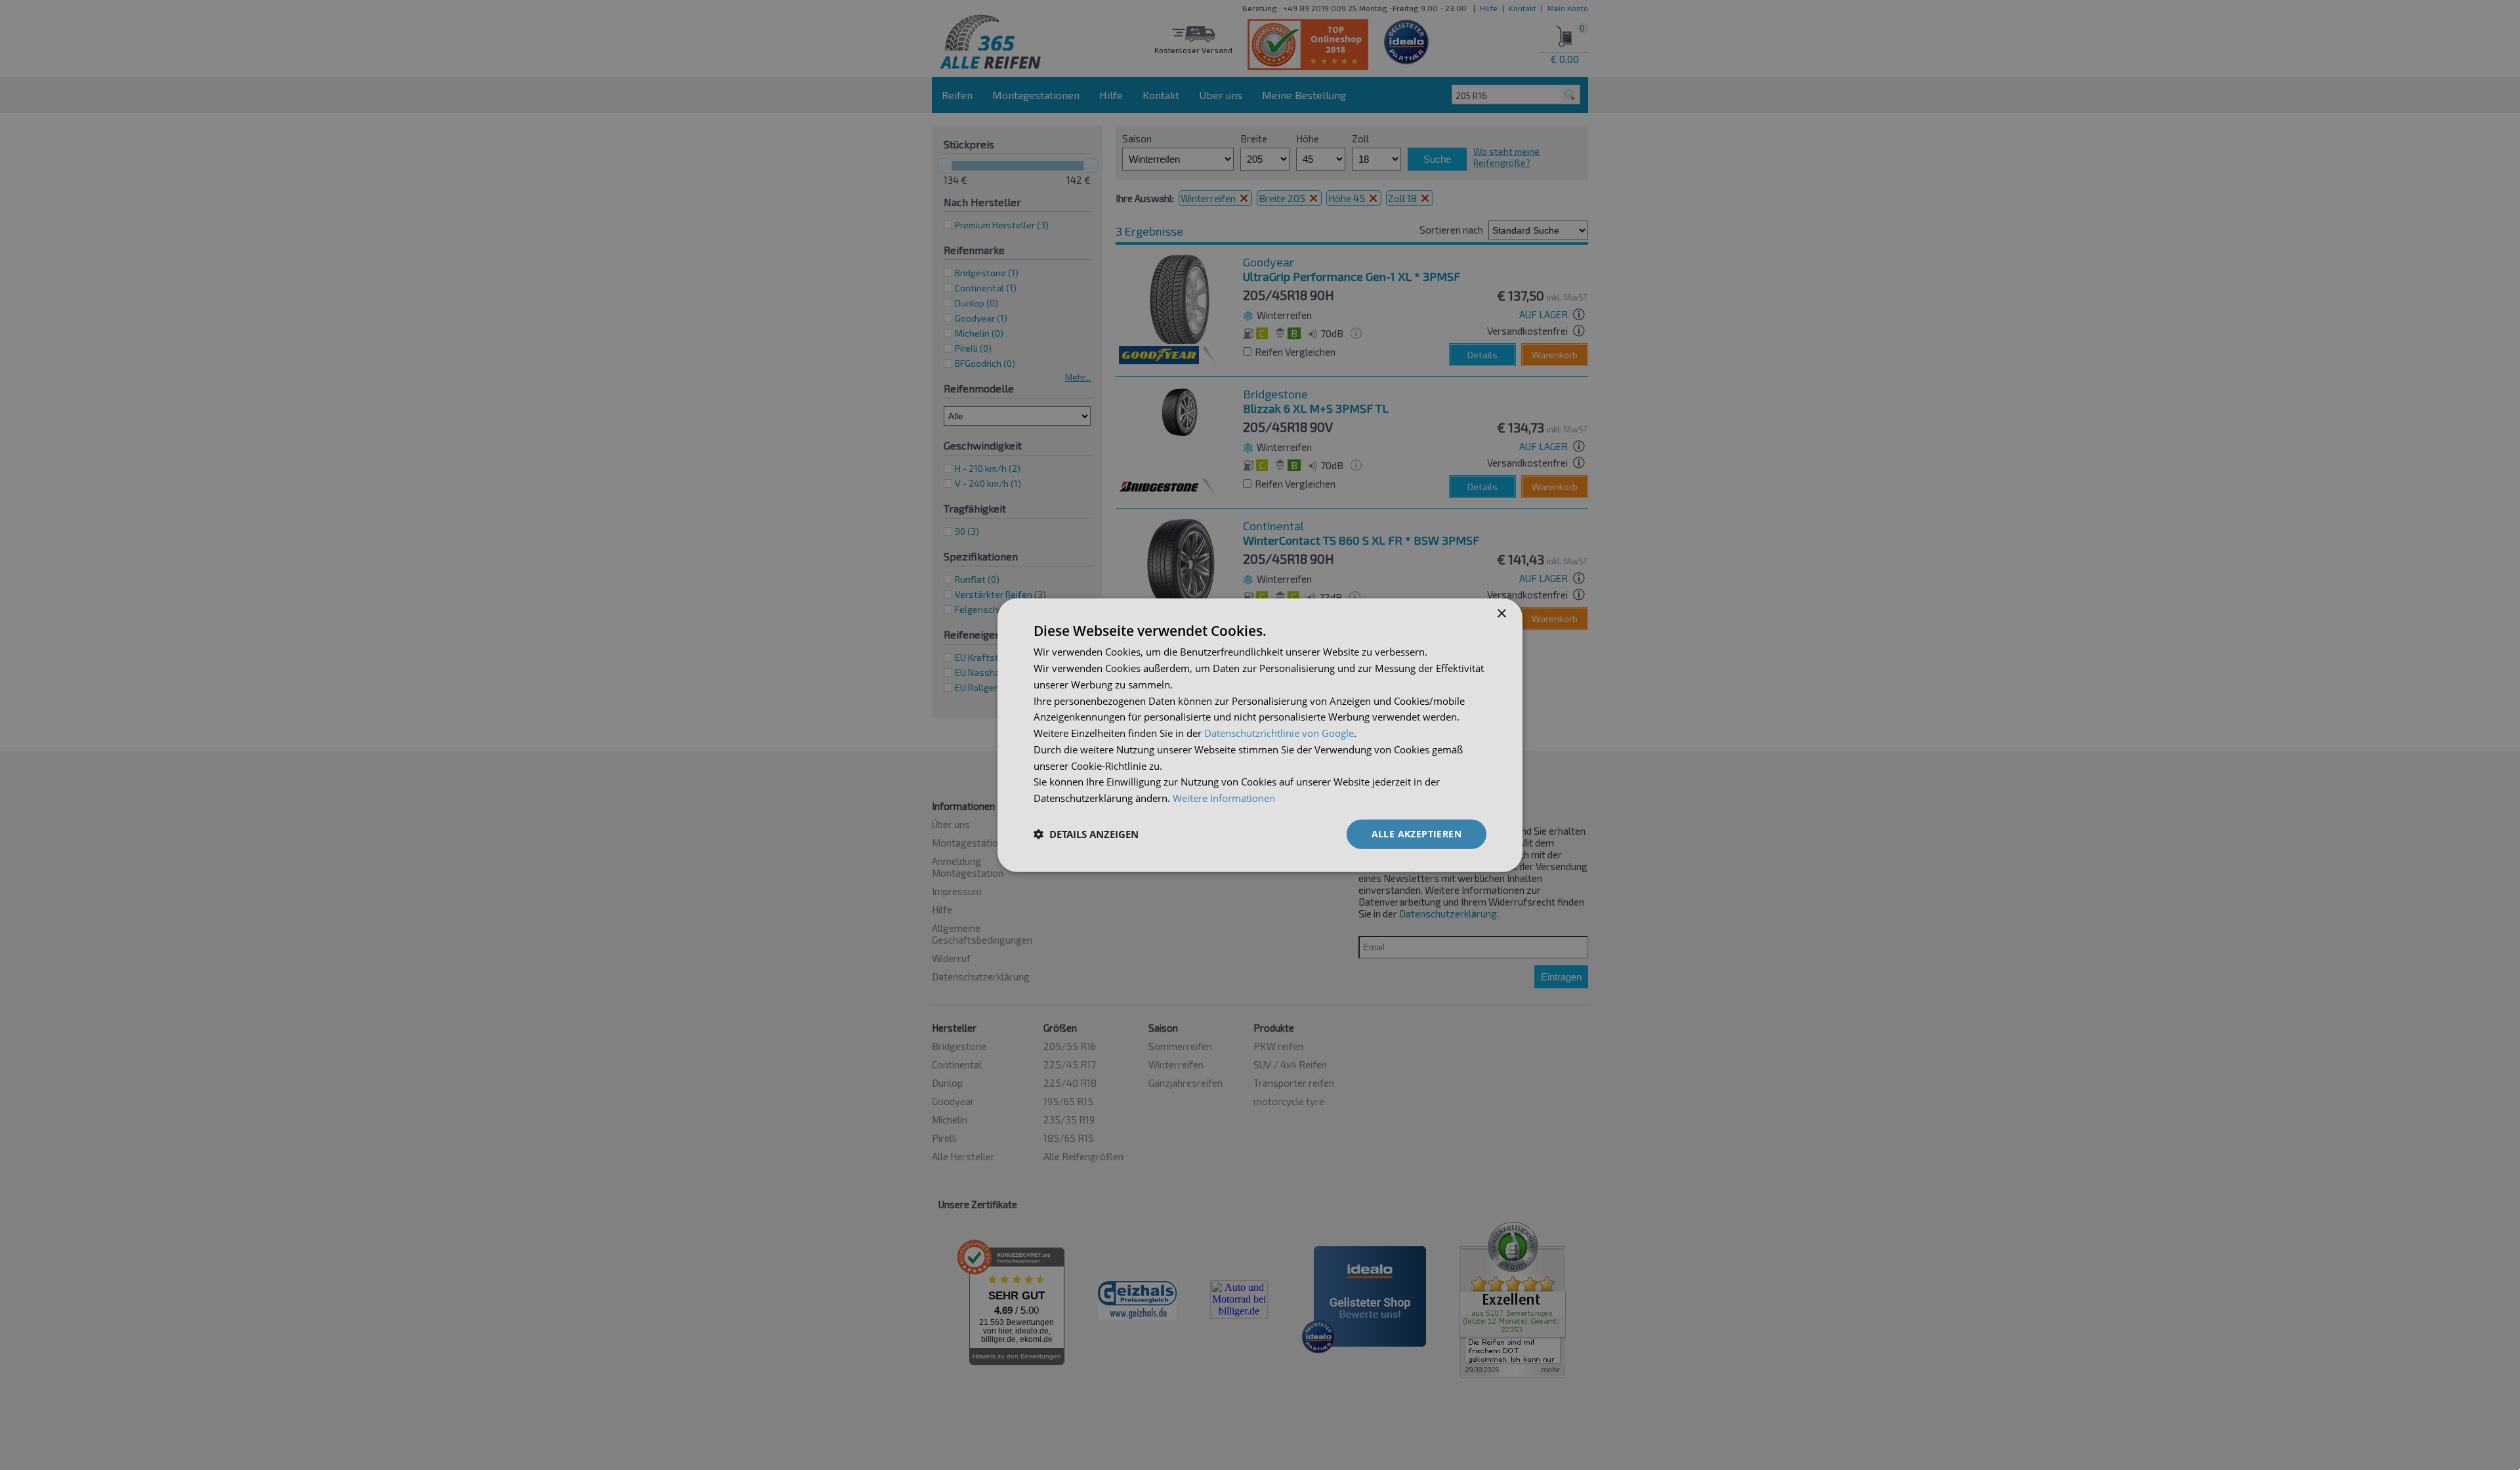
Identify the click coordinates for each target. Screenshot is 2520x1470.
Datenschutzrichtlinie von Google (1279, 733)
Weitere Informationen (1224, 798)
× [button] (1501, 614)
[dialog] (1260, 735)
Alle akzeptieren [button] (1417, 834)
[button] (1086, 834)
